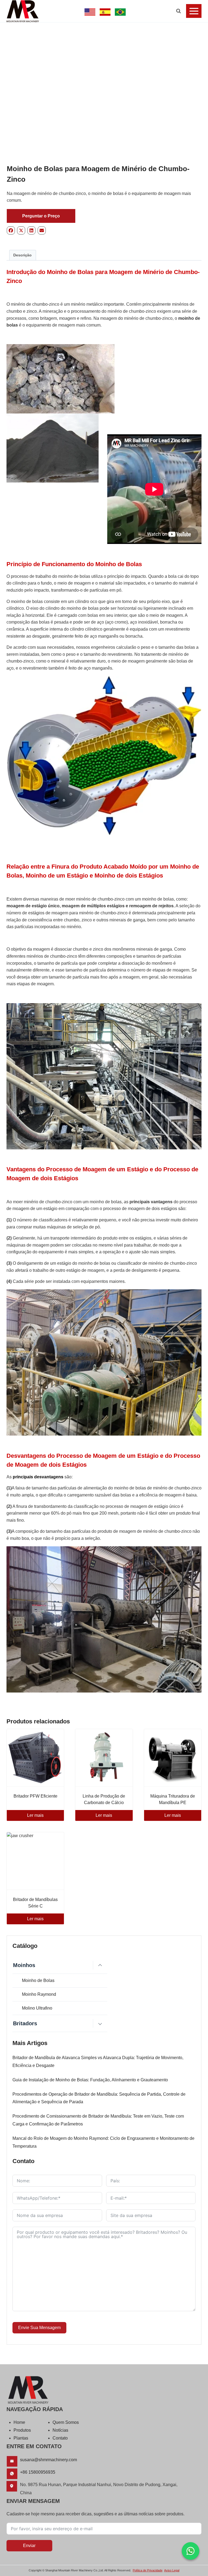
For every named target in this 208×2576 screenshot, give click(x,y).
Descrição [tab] (22, 255)
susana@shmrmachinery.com (48, 2460)
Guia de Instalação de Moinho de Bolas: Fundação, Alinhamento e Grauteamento (90, 2080)
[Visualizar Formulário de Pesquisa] (178, 11)
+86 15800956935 (38, 2472)
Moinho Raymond (39, 1994)
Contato (60, 2438)
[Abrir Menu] (194, 11)
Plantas (21, 2438)
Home (19, 2422)
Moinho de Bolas (38, 1980)
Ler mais (35, 1815)
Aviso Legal (172, 2570)
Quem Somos (66, 2422)
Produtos (22, 2430)
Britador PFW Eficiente (35, 1796)
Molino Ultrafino (37, 2008)
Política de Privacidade (148, 2570)
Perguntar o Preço (41, 216)
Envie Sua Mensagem (39, 2328)
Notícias (60, 2430)
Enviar (29, 2546)
